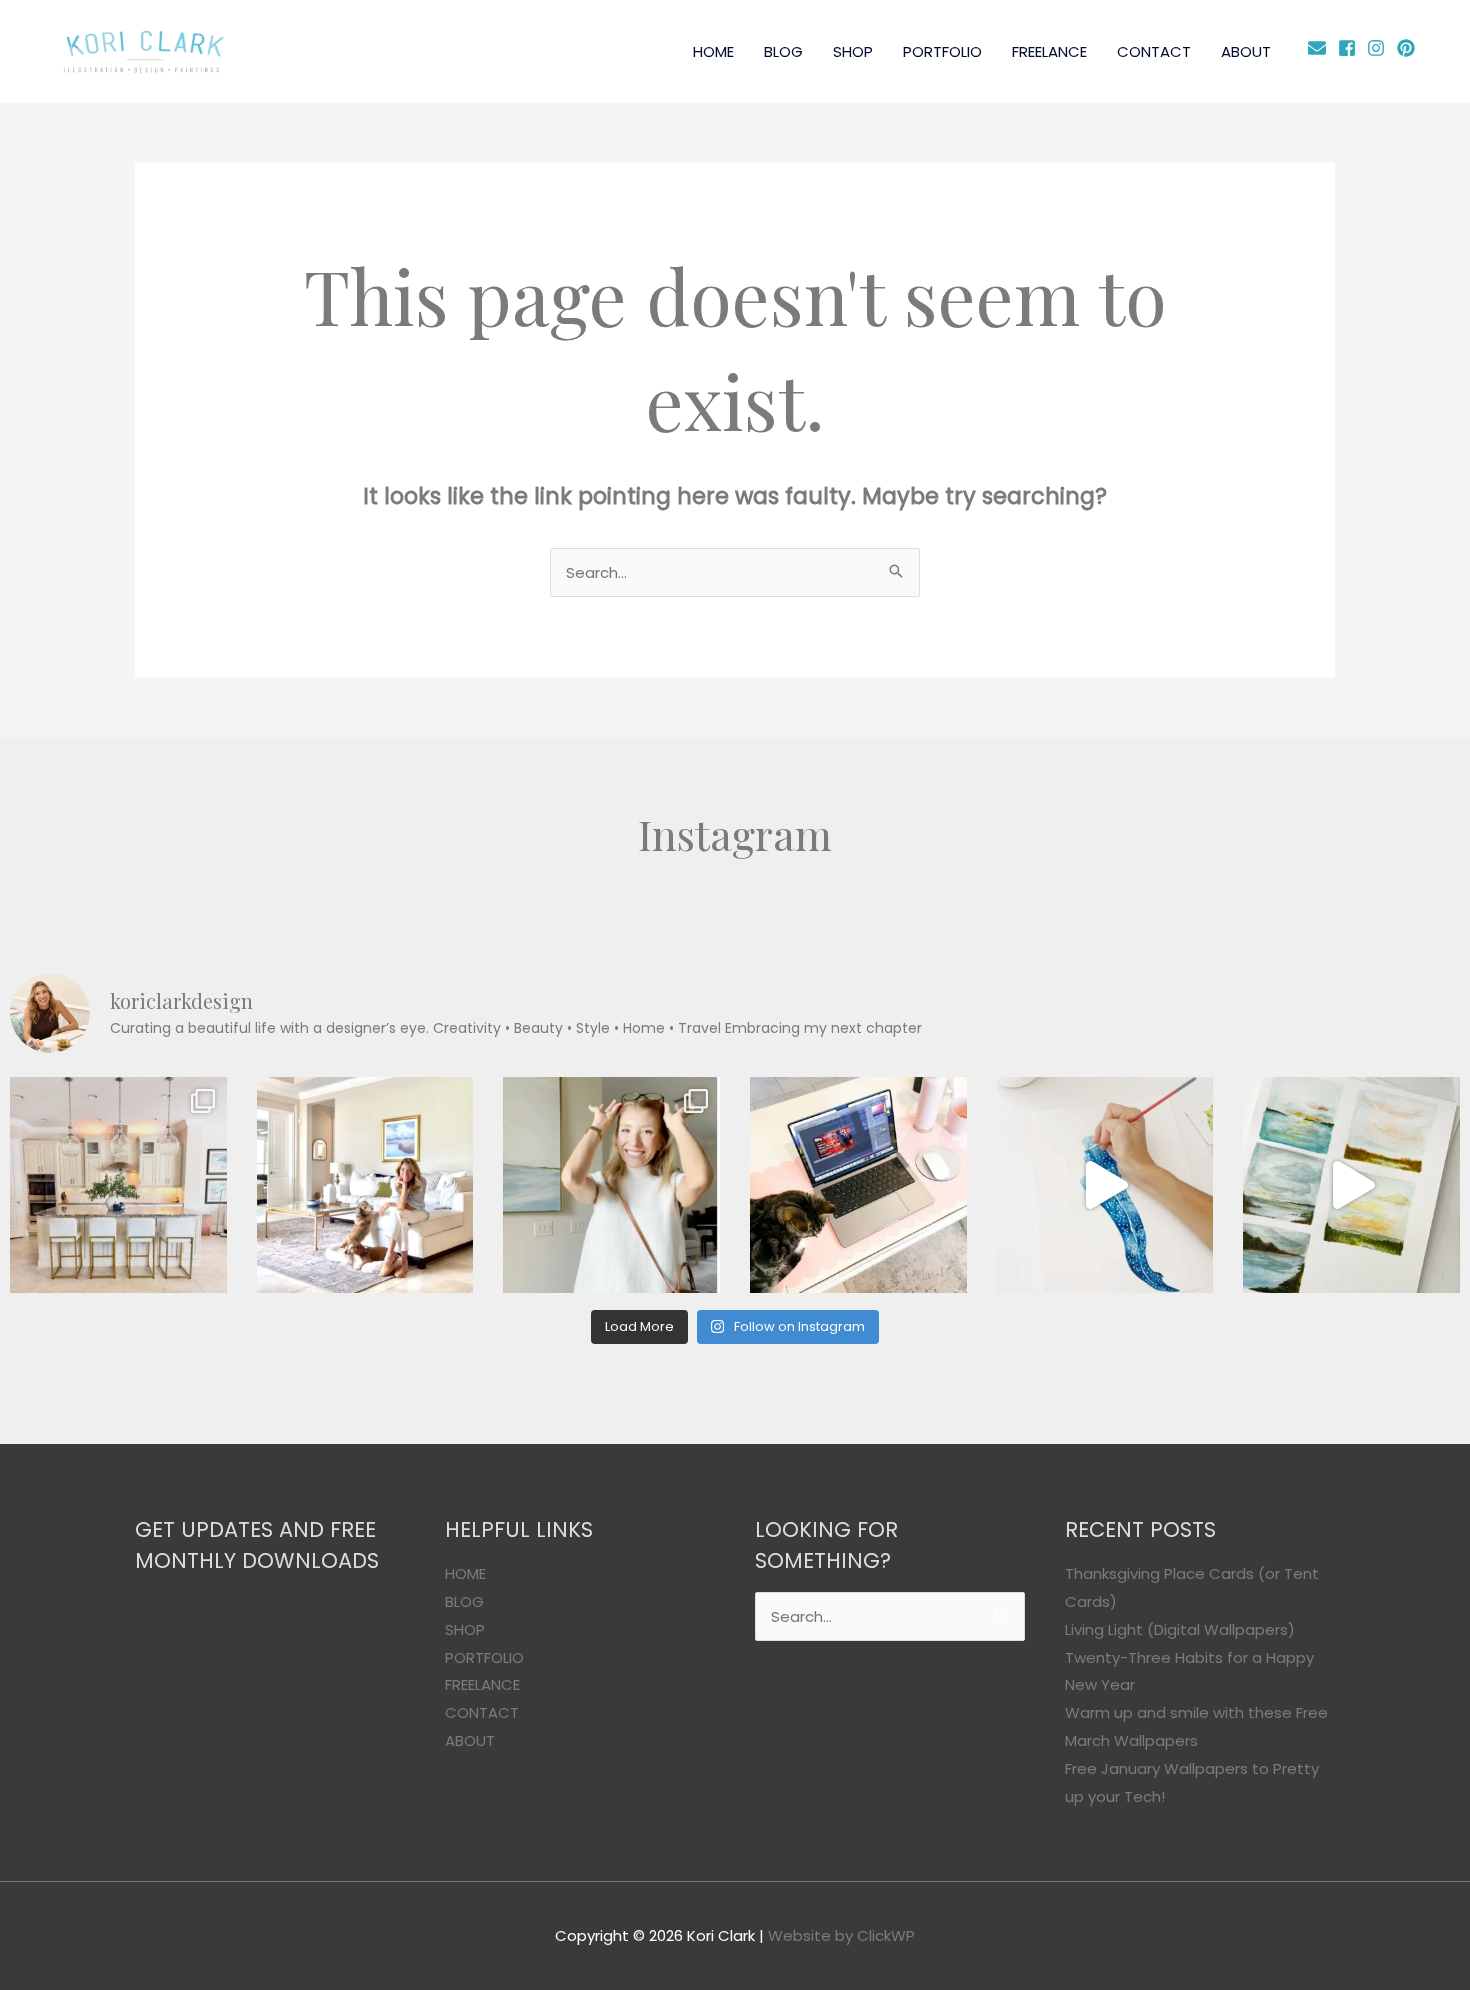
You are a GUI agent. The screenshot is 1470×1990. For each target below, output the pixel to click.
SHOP (853, 51)
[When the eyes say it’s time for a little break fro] (1351, 1185)
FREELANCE (1049, 51)
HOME (713, 51)
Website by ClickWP (841, 1935)
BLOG (783, 51)
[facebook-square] (1350, 48)
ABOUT (1246, 51)
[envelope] (1320, 48)
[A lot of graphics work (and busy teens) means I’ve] (1105, 1185)
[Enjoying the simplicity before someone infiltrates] (118, 1185)
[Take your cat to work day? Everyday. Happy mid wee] (858, 1185)
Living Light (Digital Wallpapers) (1180, 1629)
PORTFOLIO (942, 51)
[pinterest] (1408, 48)
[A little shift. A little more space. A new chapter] (365, 1185)
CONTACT (1154, 51)
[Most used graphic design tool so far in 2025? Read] (611, 1185)
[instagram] (1379, 48)
